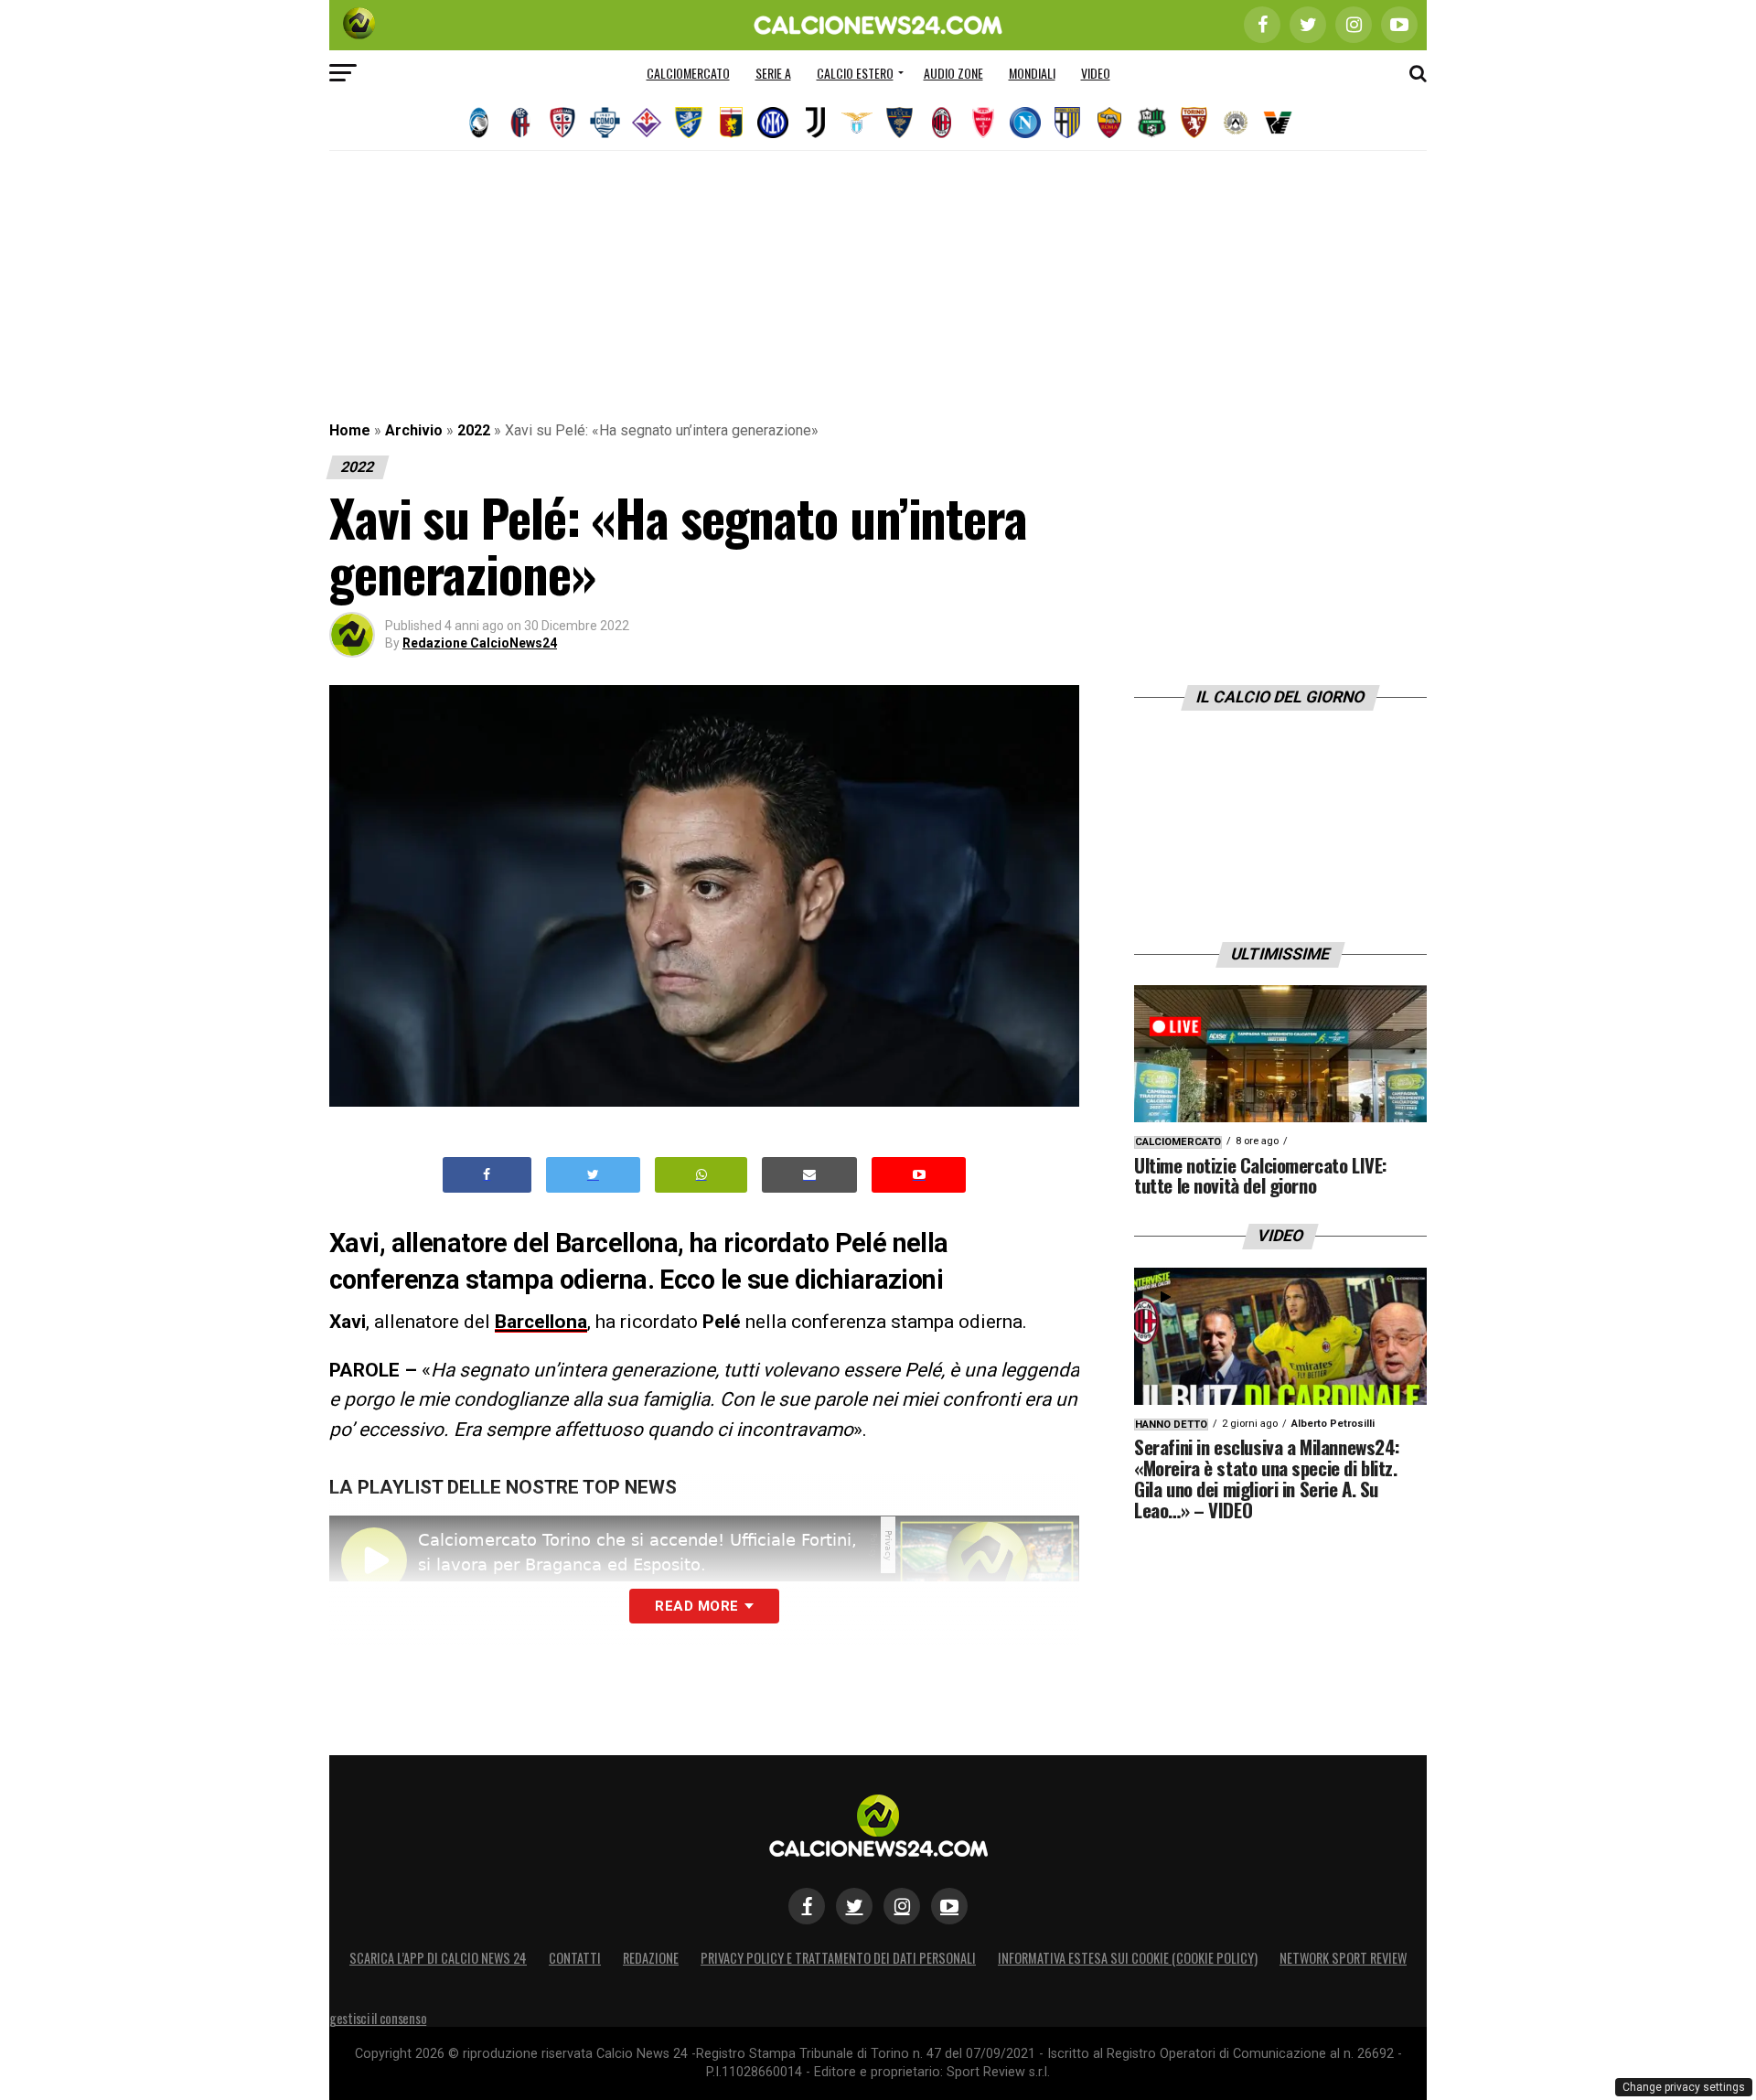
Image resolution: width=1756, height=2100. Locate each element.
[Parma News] (1067, 123)
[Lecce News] (899, 123)
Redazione (651, 1958)
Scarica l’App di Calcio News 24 (438, 1958)
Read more (696, 1606)
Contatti (575, 1958)
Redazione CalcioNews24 (480, 643)
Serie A (773, 73)
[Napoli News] (1025, 123)
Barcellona (541, 1322)
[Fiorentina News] (647, 123)
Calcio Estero (855, 73)
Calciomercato (688, 73)
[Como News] (605, 123)
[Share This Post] (701, 1175)
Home (350, 430)
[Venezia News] (1278, 123)
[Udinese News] (1236, 123)
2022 (474, 430)
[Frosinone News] (689, 123)
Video (1096, 73)
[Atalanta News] (478, 123)
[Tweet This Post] (593, 1175)
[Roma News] (1109, 123)
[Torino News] (1194, 123)
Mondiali (1032, 73)
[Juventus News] (815, 123)
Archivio (414, 430)
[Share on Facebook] (487, 1175)
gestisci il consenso (378, 2018)
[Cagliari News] (562, 123)
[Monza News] (983, 123)
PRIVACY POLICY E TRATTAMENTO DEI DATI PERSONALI (838, 1958)
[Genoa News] (731, 123)
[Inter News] (773, 123)
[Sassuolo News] (1151, 123)
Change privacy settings (1684, 2087)
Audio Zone (953, 73)
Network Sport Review (1343, 1958)
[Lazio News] (857, 123)
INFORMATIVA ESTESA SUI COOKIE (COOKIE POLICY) (1128, 1958)
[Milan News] (941, 123)
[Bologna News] (520, 123)
